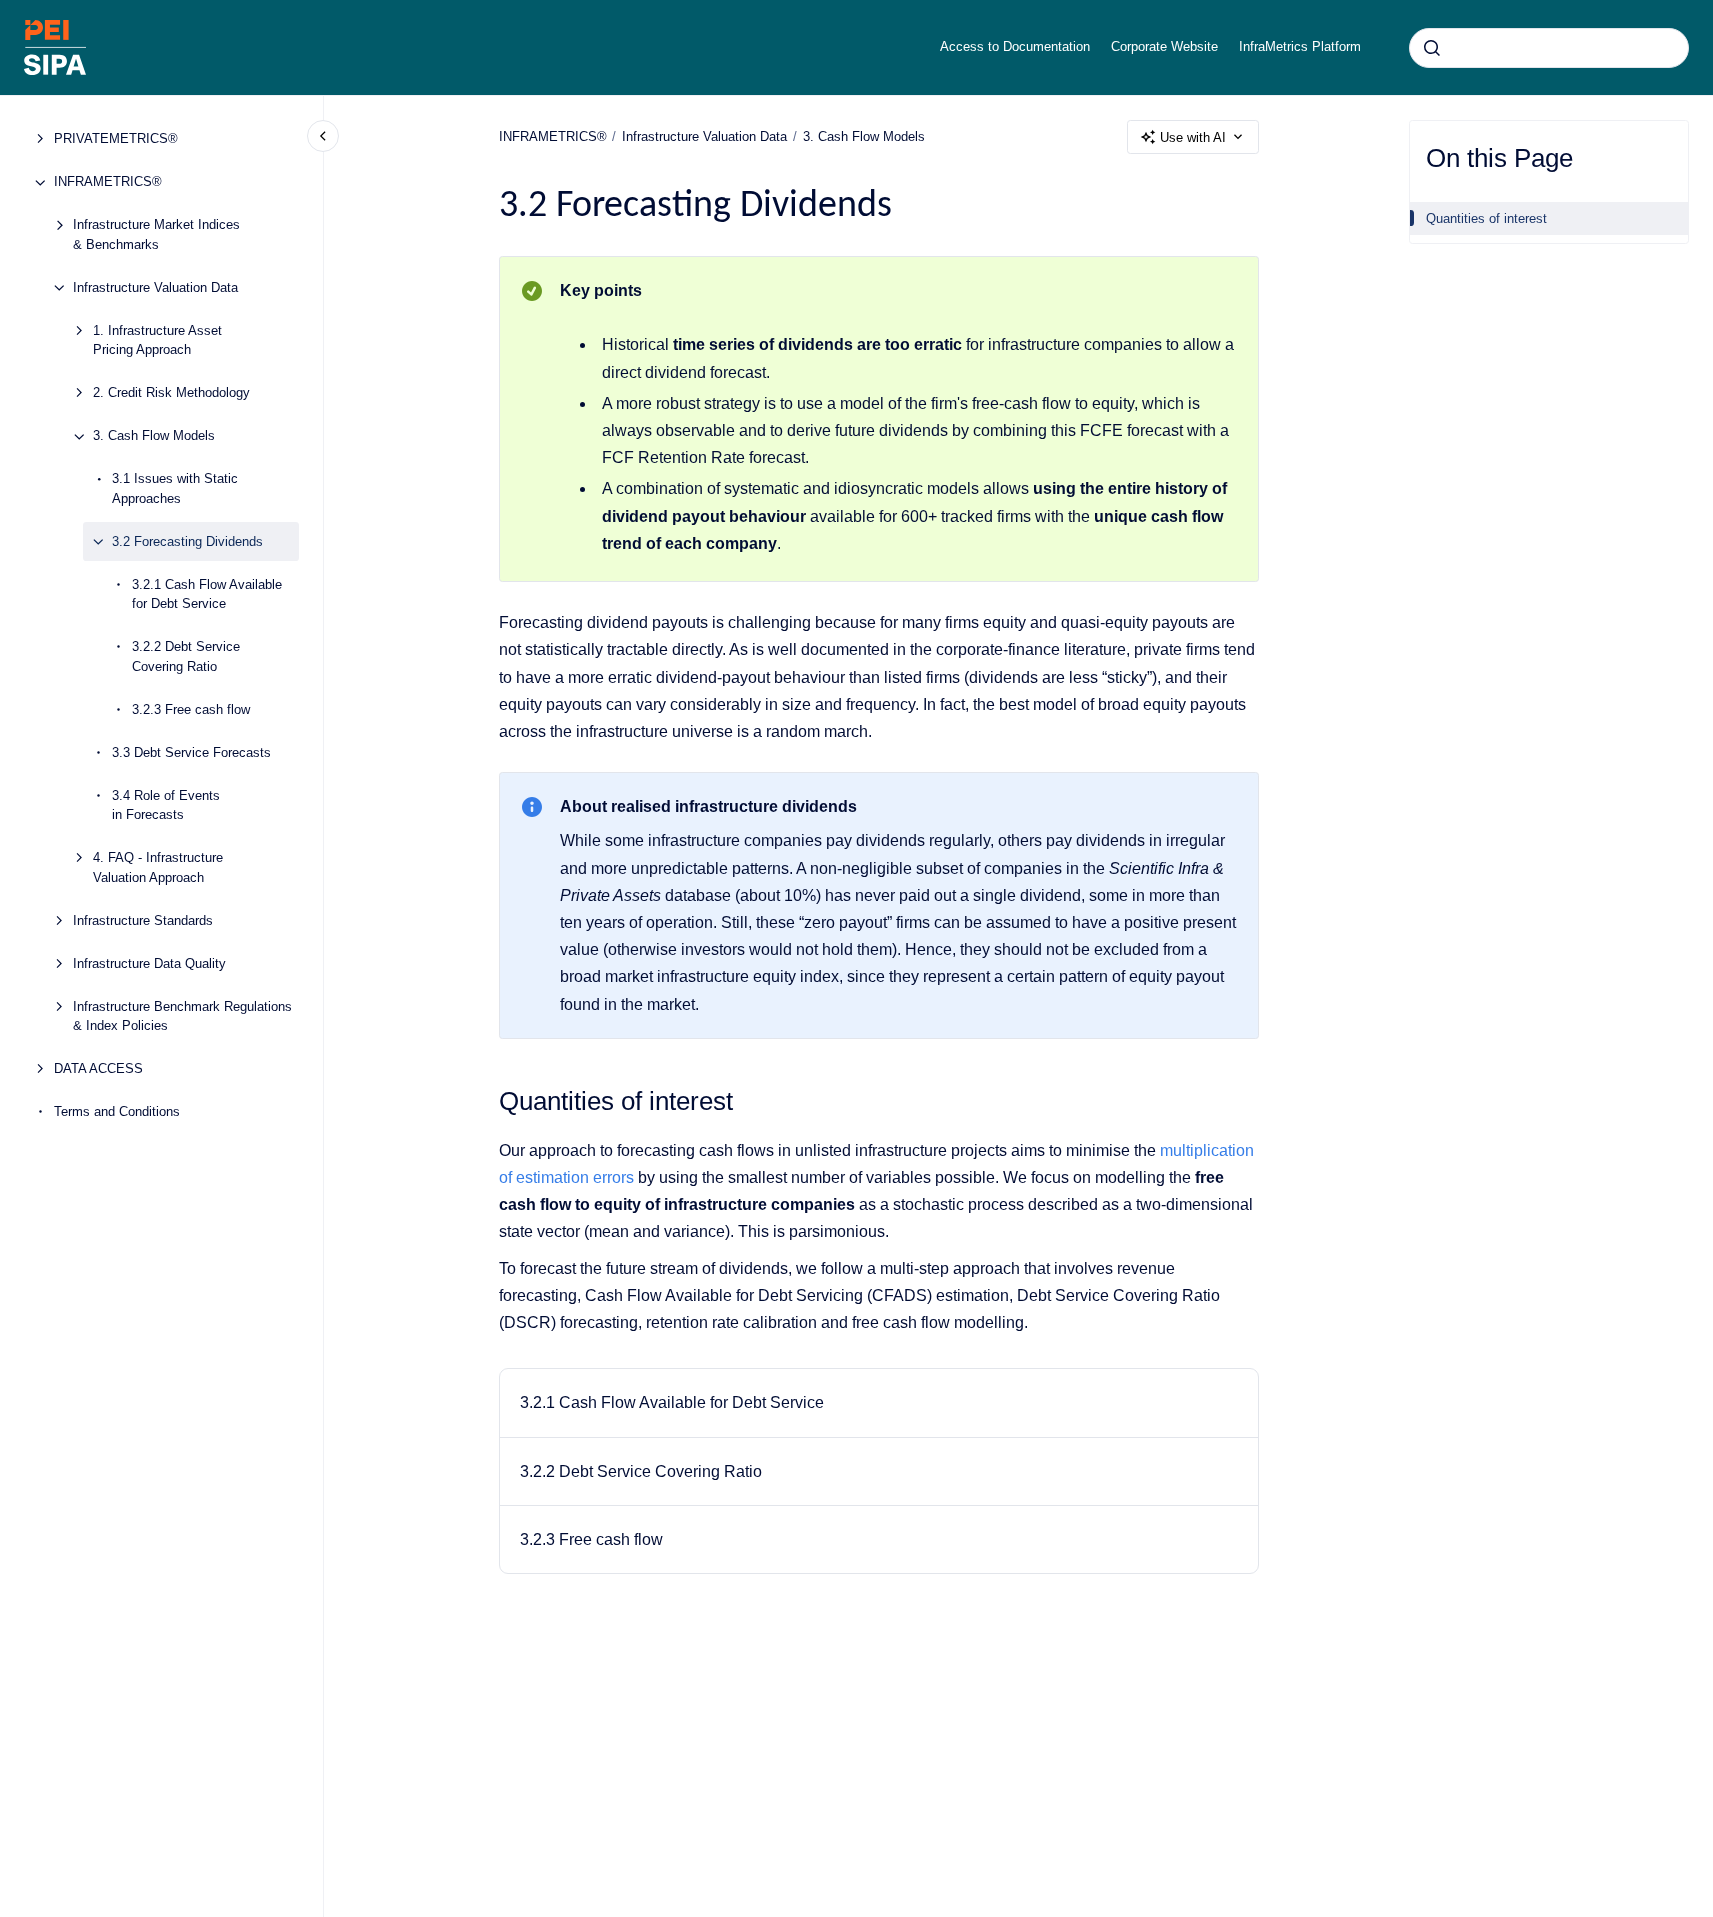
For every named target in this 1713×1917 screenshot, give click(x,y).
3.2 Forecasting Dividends (187, 541)
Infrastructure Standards (143, 920)
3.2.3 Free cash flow (191, 709)
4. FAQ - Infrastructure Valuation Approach (158, 868)
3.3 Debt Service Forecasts (191, 752)
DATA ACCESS (98, 1069)
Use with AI (1193, 137)
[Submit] (1432, 48)
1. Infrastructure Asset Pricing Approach (157, 340)
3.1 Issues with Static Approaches (175, 489)
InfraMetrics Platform (1300, 46)
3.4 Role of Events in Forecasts (166, 805)
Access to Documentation (1015, 46)
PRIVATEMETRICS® (116, 139)
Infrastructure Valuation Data (155, 287)
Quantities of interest (1486, 218)
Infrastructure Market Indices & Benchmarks (156, 235)
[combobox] (1549, 48)
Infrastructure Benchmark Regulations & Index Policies (182, 1016)
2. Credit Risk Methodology (171, 393)
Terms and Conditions (117, 1112)
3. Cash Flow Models (154, 436)
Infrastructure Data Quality (149, 963)
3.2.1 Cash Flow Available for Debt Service (207, 594)
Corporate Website (1164, 46)
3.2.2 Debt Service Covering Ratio (186, 657)
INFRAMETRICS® (108, 182)
